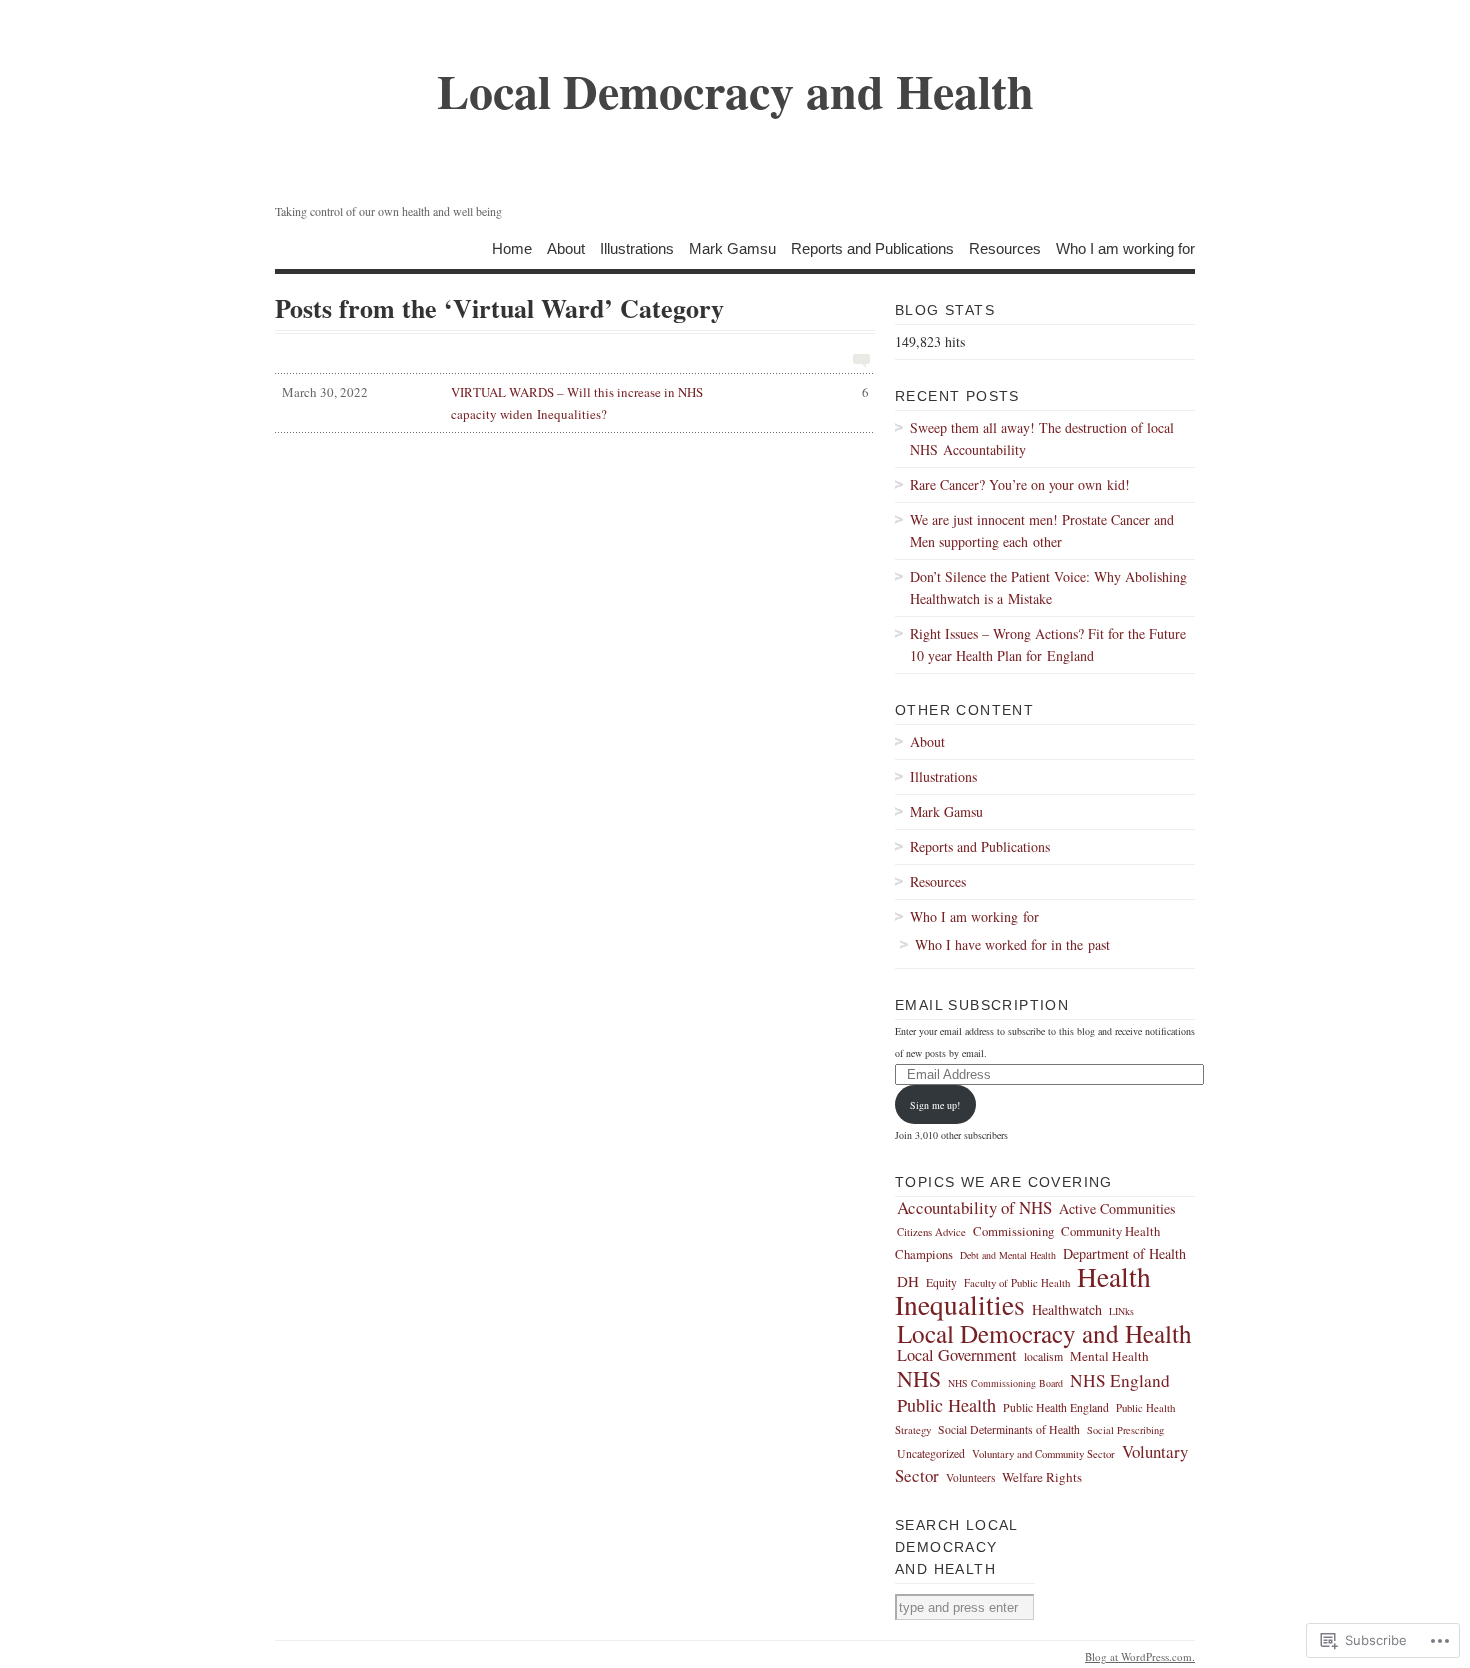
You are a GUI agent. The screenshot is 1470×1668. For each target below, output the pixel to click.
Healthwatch (1067, 1309)
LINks (1121, 1311)
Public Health (946, 1405)
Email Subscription (982, 1005)
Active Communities (1117, 1208)
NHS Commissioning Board (1005, 1383)
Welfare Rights (1042, 1477)
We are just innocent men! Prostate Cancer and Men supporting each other (1042, 530)
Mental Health (1109, 1356)
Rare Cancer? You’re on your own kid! (1020, 484)
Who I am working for (1125, 247)
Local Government (957, 1355)
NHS (919, 1378)
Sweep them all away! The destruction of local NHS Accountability (1042, 438)
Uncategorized (931, 1453)
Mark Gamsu (732, 247)
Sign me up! (935, 1105)
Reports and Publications (872, 247)
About (566, 247)
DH (908, 1281)
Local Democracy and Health (1044, 1333)
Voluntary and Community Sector (1043, 1453)
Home (512, 247)
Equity (941, 1282)
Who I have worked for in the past (1012, 944)
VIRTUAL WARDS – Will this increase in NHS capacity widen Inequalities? (575, 403)
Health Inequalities (1023, 1290)
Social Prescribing (1125, 1430)
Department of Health (1124, 1253)
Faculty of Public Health (1017, 1282)
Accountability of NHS (974, 1207)
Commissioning (1013, 1231)
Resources (1005, 247)
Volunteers (970, 1477)
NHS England (1120, 1380)
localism (1043, 1356)
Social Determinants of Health (1009, 1429)
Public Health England (1056, 1407)
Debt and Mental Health (1008, 1255)
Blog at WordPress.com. (1140, 1656)
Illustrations (637, 247)
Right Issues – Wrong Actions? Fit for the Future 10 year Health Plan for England (1048, 644)
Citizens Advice (931, 1231)
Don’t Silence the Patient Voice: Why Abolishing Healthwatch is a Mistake (1048, 587)
